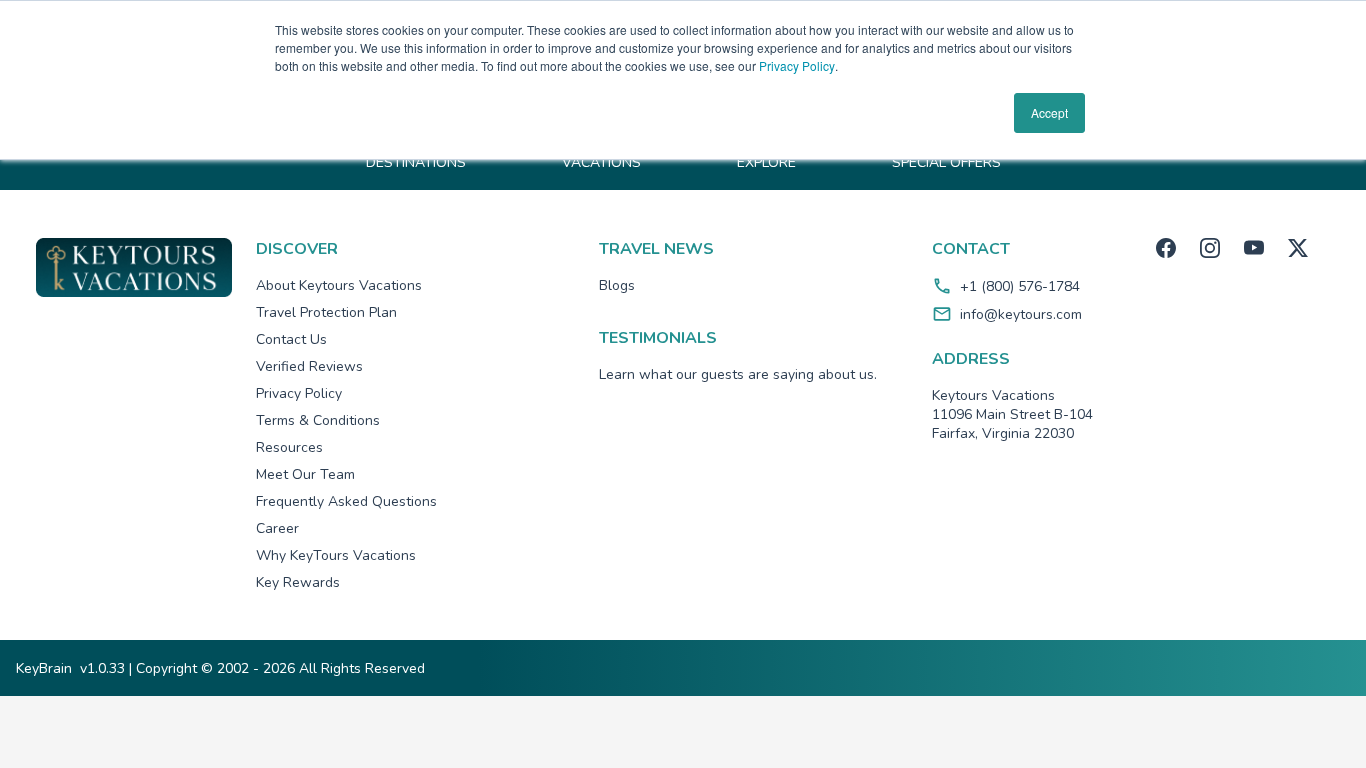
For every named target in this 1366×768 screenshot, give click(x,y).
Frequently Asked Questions (346, 501)
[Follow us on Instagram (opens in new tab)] (1210, 248)
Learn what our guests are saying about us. (738, 374)
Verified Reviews (309, 366)
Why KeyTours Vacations (336, 555)
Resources (289, 447)
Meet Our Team (305, 474)
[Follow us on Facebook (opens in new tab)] (1166, 248)
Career (277, 528)
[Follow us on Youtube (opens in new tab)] (1254, 248)
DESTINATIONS (416, 162)
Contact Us (291, 339)
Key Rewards (298, 582)
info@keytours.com (1021, 314)
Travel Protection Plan (326, 312)
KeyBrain (44, 668)
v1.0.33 (102, 668)
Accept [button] (1049, 112)
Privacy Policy (797, 65)
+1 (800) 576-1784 (1020, 286)
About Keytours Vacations (339, 285)
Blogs (617, 285)
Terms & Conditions (318, 420)
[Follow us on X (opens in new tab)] (1298, 248)
